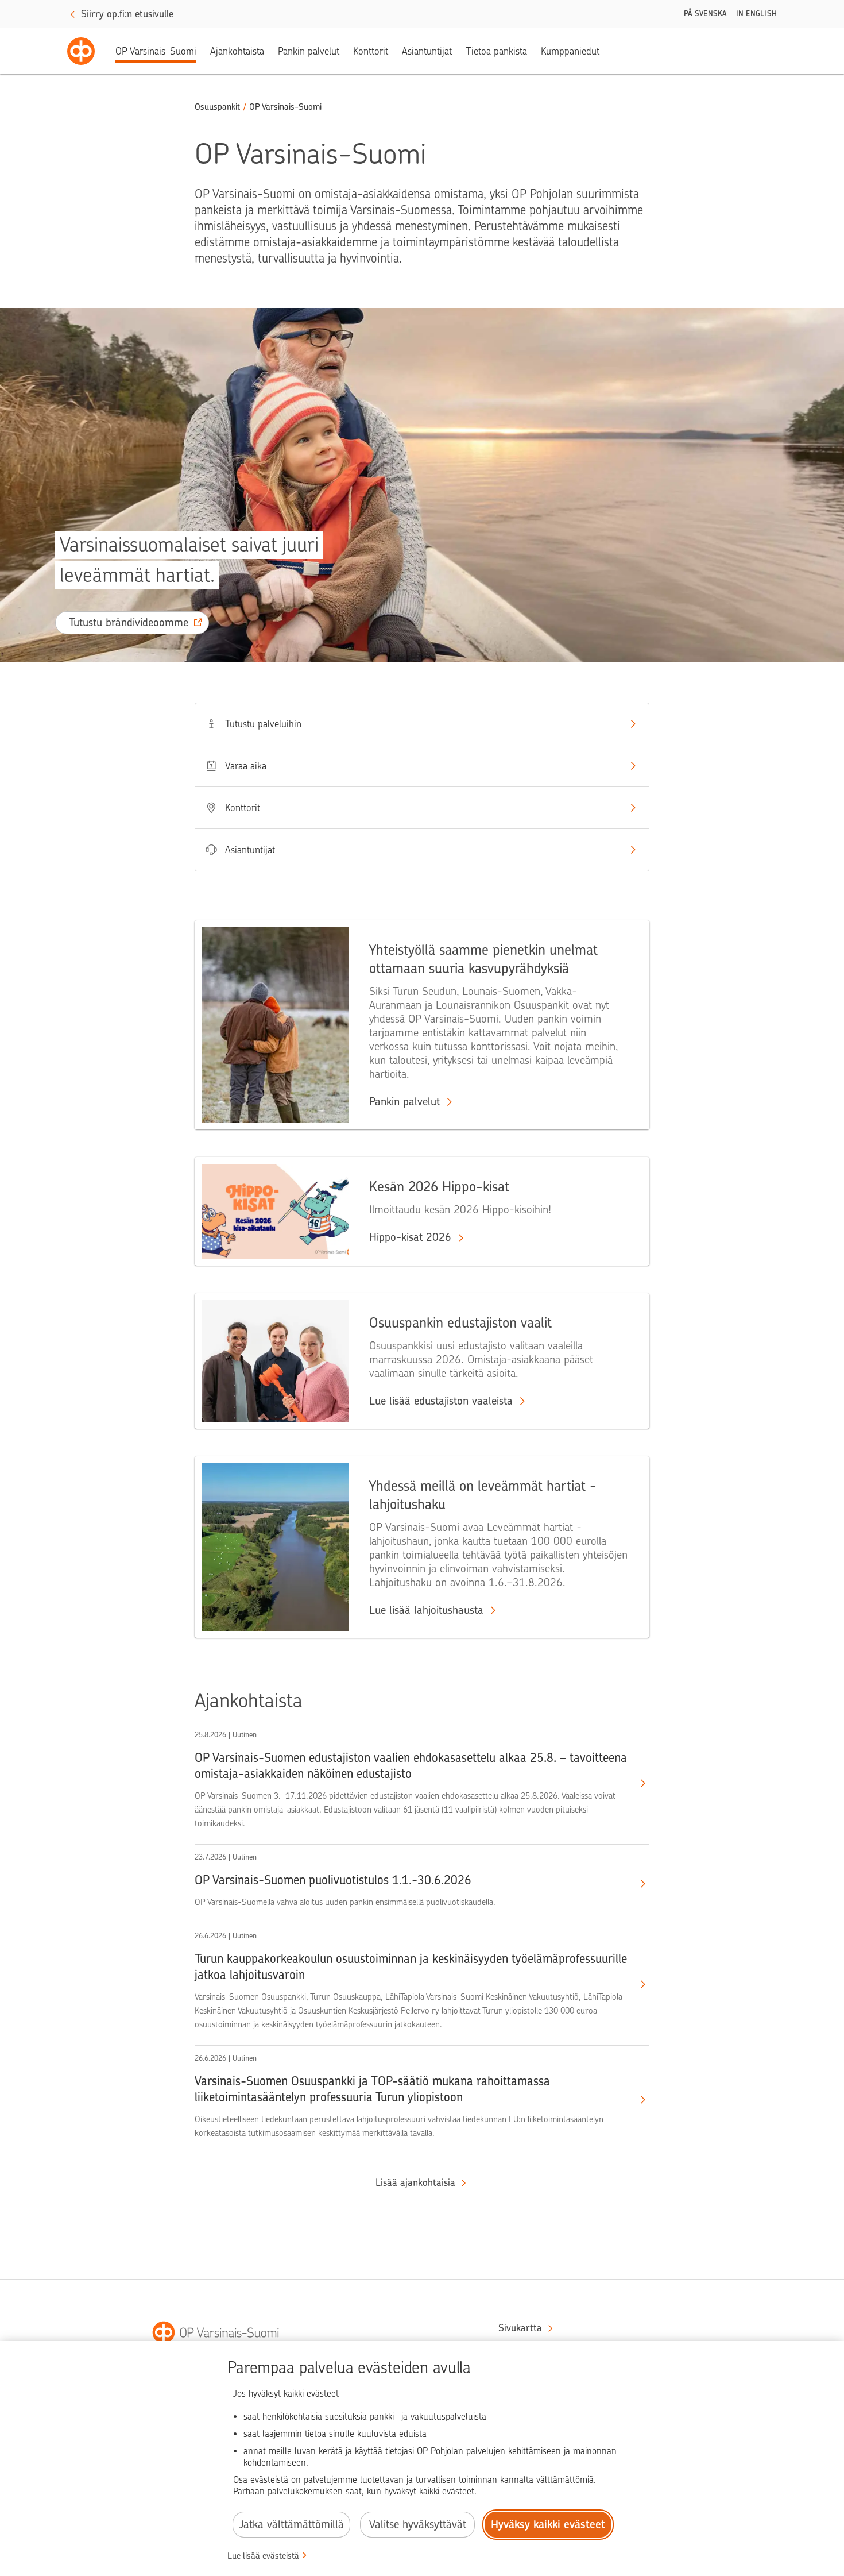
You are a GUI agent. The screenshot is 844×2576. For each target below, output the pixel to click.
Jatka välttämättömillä (291, 2525)
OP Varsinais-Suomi (156, 51)
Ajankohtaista (237, 51)
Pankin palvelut (309, 51)
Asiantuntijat (427, 51)
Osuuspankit (217, 107)
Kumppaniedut (570, 51)
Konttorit (371, 51)
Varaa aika (246, 766)
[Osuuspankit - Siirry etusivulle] (81, 51)
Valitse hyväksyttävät (418, 2525)
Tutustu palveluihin (263, 724)
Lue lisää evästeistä (263, 2556)
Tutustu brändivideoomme (129, 622)
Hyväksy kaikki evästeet (548, 2525)
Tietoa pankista (496, 51)
